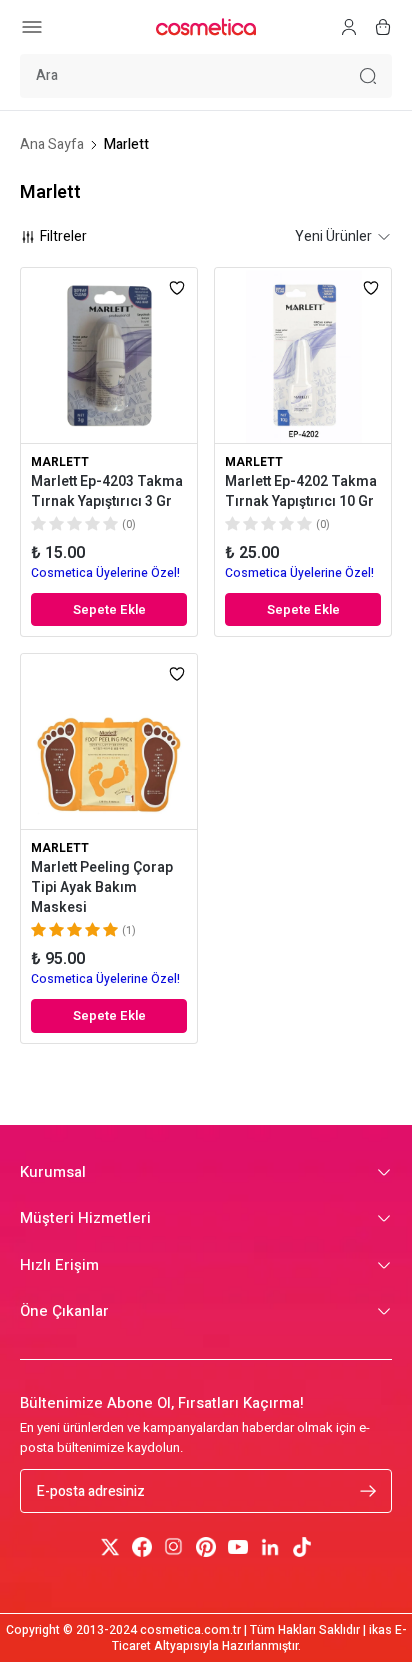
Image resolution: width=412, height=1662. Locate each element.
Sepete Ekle (109, 609)
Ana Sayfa (52, 145)
